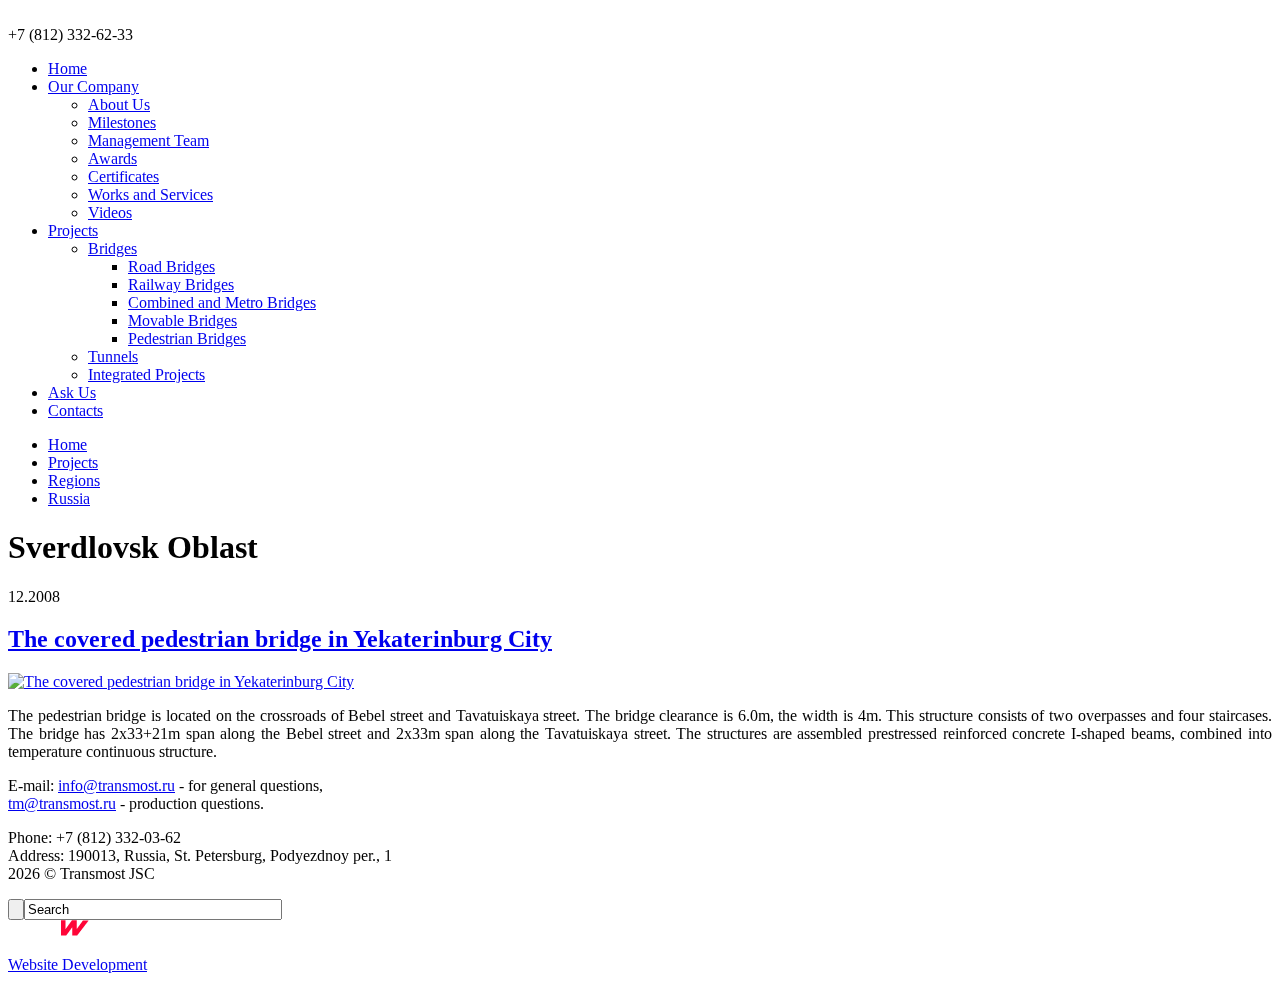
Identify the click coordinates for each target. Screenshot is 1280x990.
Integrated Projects (146, 374)
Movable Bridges (182, 320)
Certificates (123, 176)
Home (67, 68)
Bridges (112, 248)
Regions (74, 480)
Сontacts (75, 410)
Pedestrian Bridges (187, 338)
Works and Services (150, 194)
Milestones (122, 122)
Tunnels (113, 356)
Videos (110, 212)
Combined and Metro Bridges (222, 302)
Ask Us (72, 392)
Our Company (93, 86)
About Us (119, 104)
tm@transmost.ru (62, 803)
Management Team (148, 140)
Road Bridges (171, 266)
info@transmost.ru (116, 785)
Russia (69, 498)
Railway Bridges (181, 284)
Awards (112, 158)
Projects (73, 230)
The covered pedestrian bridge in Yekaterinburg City (280, 639)
